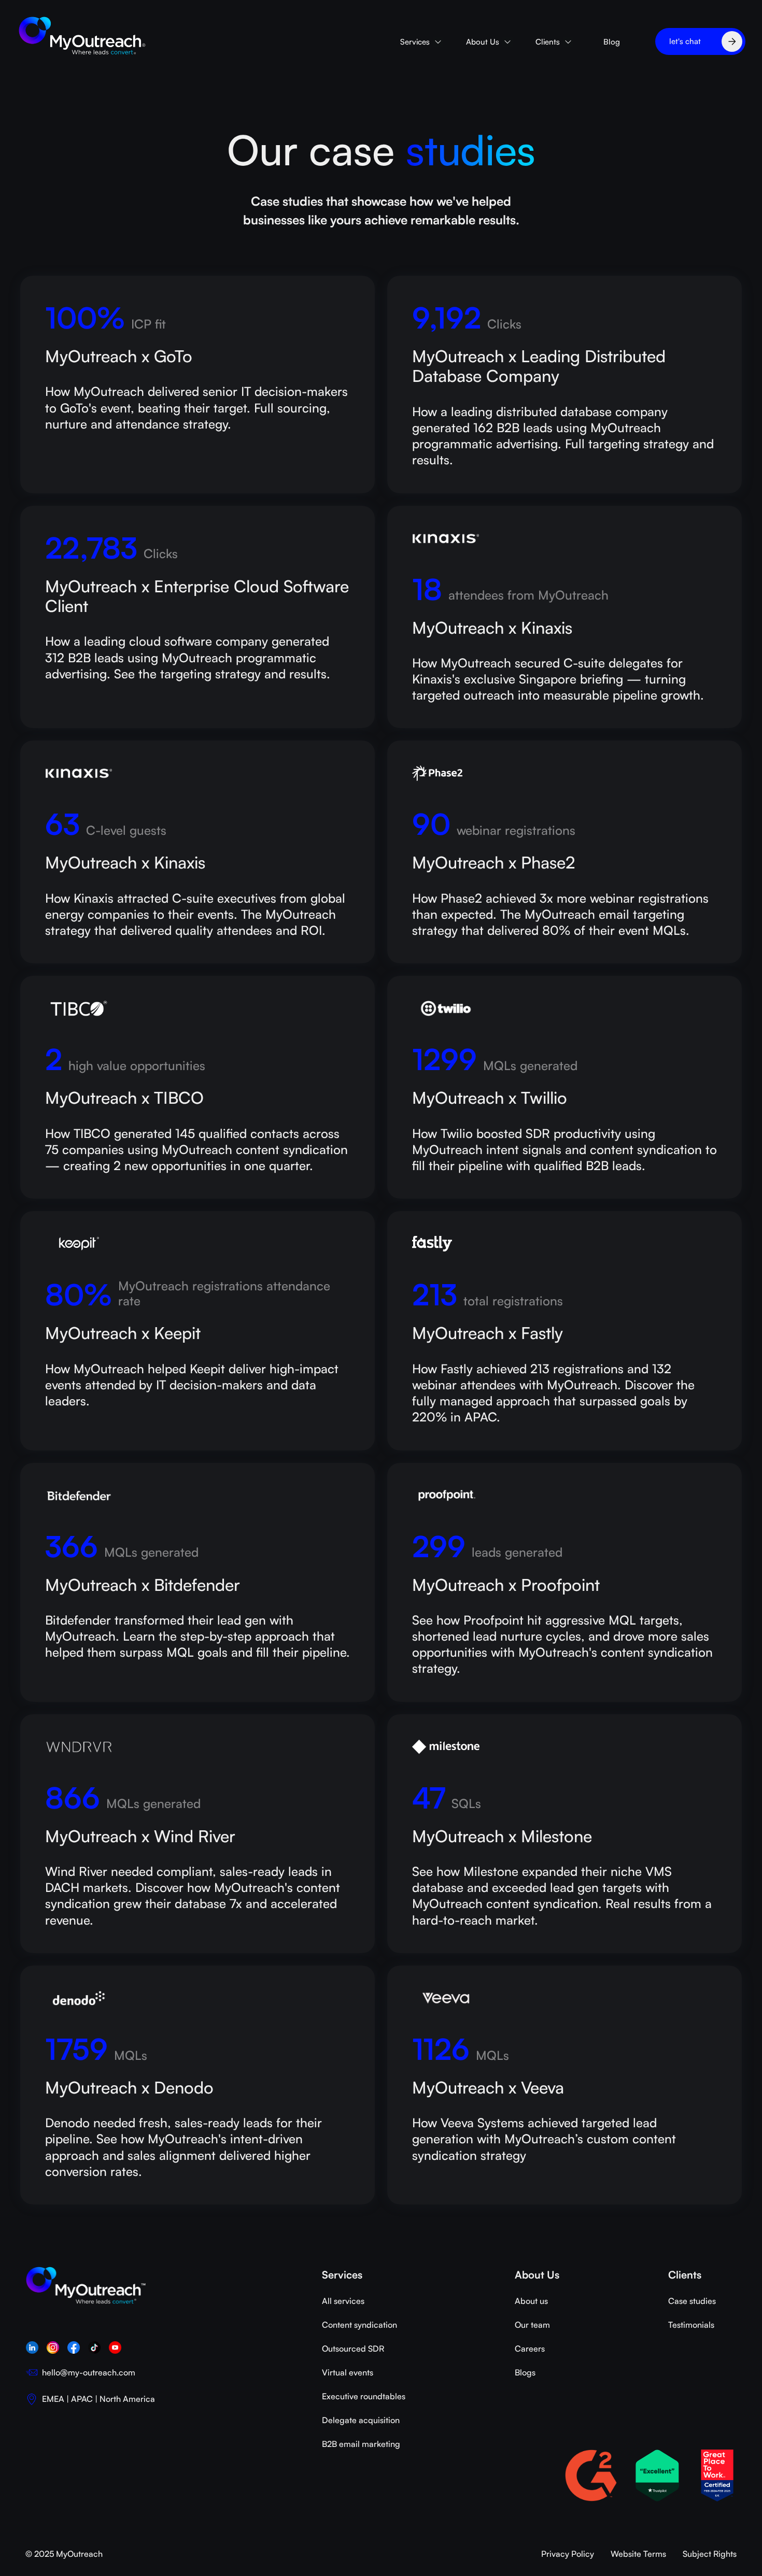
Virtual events (348, 2372)
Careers (530, 2349)
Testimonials (691, 2325)
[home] (83, 36)
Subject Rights (710, 2554)
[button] (421, 42)
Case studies (692, 2301)
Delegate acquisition (361, 2420)
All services (343, 2301)
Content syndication (359, 2325)
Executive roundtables (364, 2396)
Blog (612, 42)
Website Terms (638, 2554)
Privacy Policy (568, 2554)
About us (531, 2301)
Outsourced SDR (353, 2349)
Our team (532, 2325)
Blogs (525, 2372)
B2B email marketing (361, 2444)
